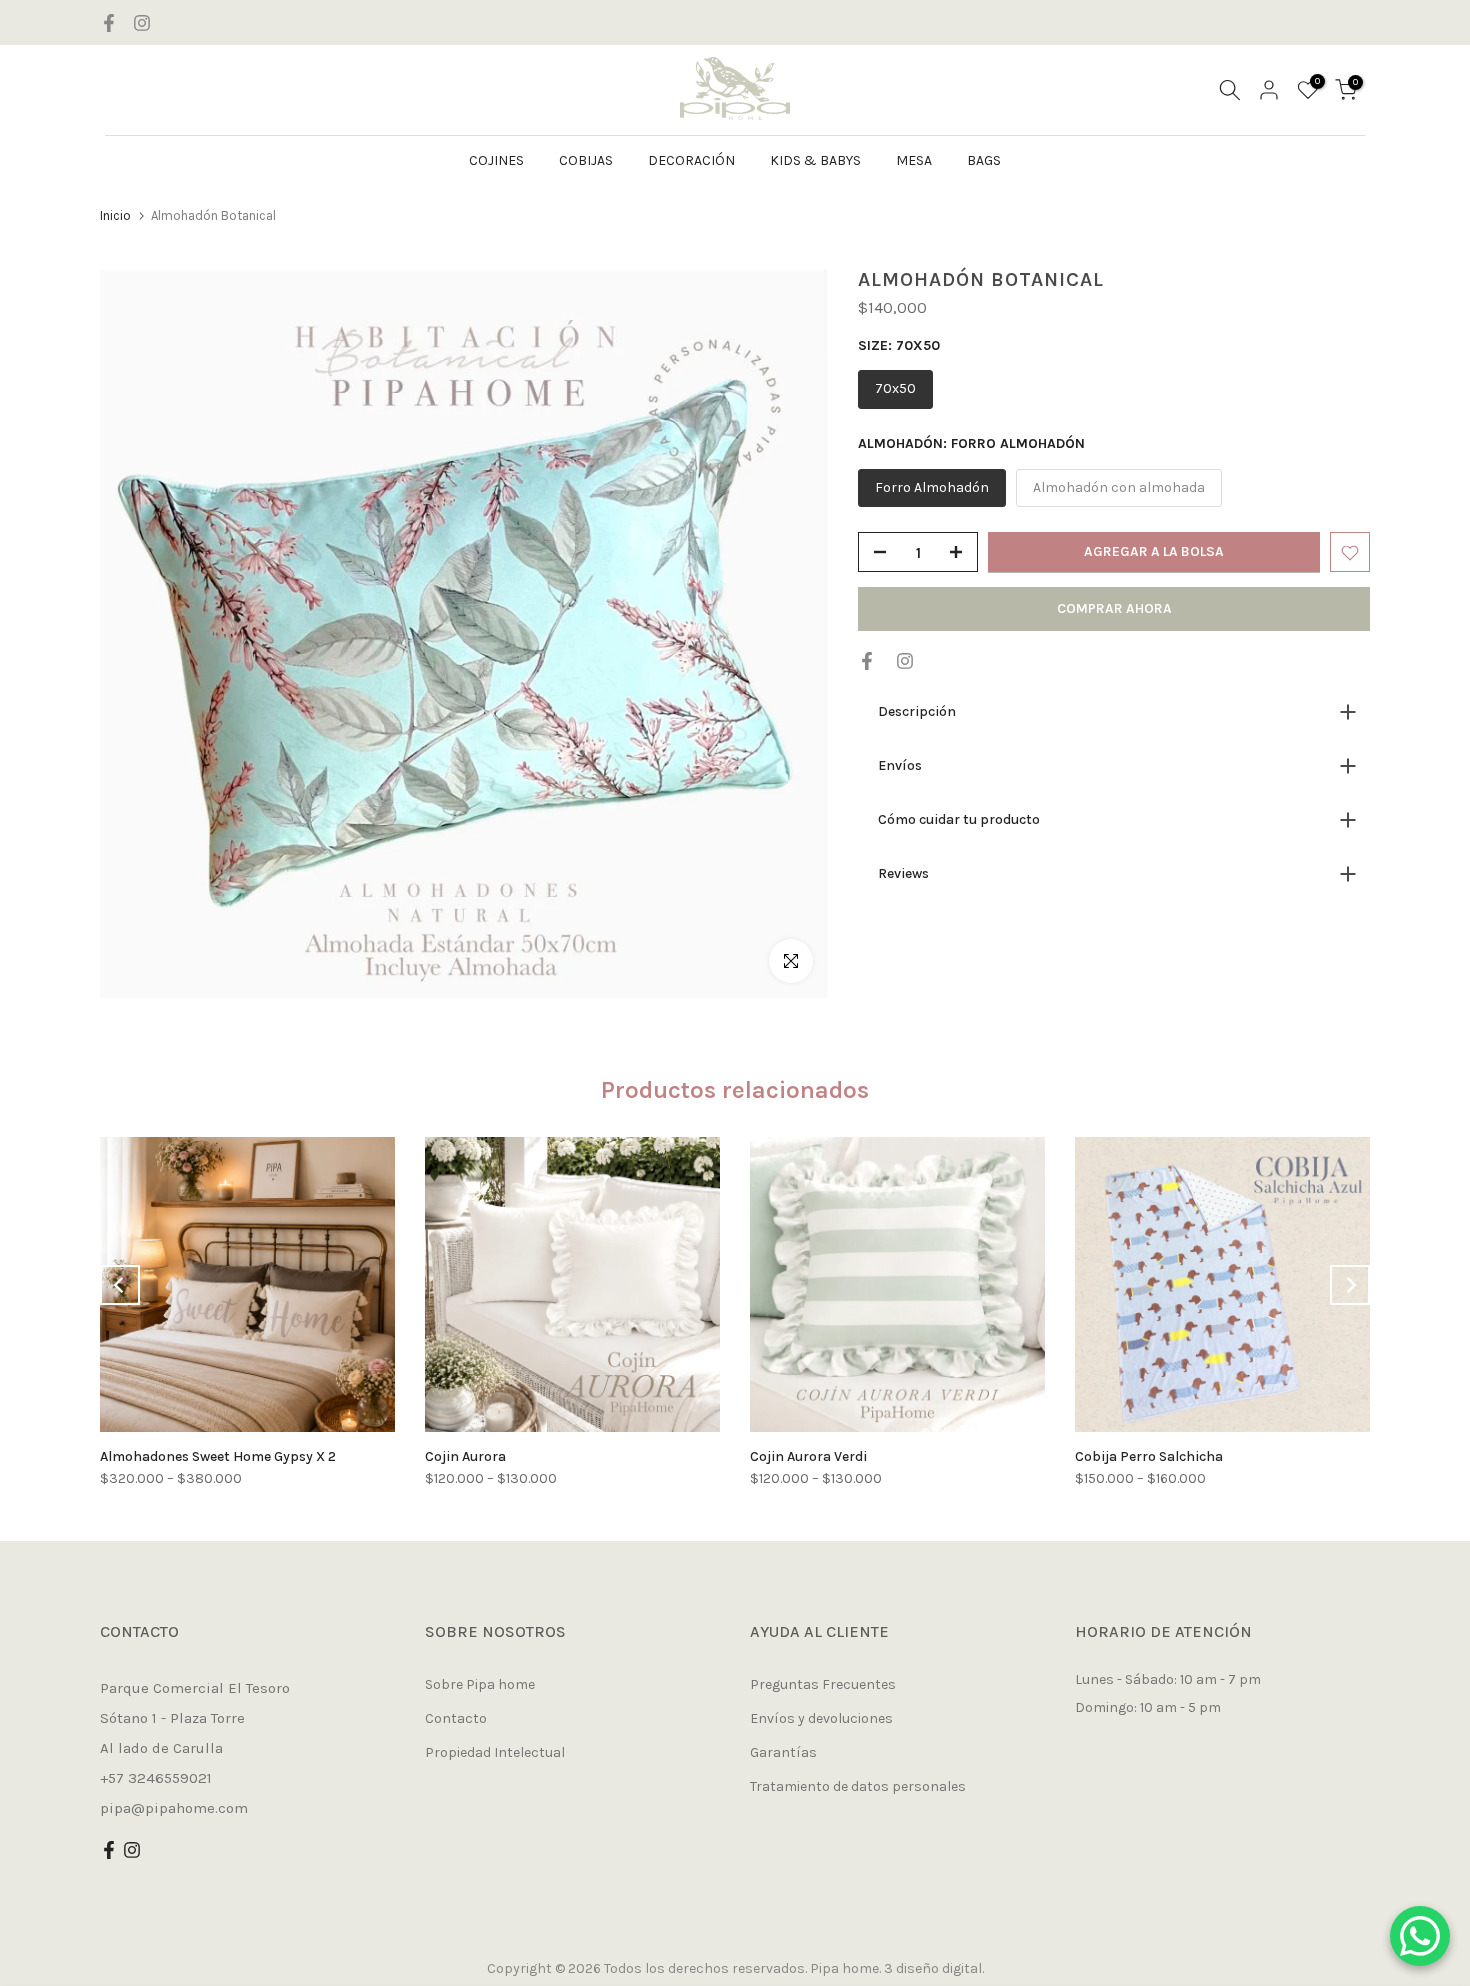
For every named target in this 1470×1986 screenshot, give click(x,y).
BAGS (984, 160)
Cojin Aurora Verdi (808, 1456)
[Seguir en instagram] (142, 23)
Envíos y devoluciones (821, 1718)
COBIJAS (586, 160)
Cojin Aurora (465, 1456)
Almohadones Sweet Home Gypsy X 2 (218, 1456)
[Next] (1350, 1285)
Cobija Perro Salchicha (1149, 1456)
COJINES (496, 160)
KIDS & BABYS (815, 160)
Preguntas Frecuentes (823, 1684)
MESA (914, 160)
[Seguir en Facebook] (109, 23)
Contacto (456, 1718)
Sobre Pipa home (480, 1684)
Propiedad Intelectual (495, 1752)
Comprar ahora (1114, 609)
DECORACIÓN (691, 160)
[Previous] (120, 1285)
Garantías (783, 1752)
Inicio (115, 215)
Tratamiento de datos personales (858, 1786)
